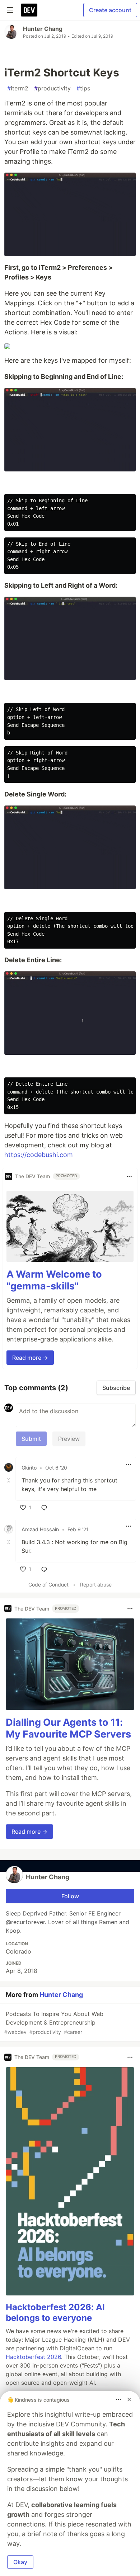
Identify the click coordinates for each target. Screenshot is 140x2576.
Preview (69, 1439)
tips (83, 88)
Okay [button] (20, 2562)
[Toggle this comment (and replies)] (9, 1480)
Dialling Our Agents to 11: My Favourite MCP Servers (68, 1728)
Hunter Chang (43, 29)
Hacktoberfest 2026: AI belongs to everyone (55, 2312)
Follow (70, 1896)
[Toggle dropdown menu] (129, 1176)
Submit (31, 1439)
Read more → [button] (30, 1358)
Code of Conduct (48, 1585)
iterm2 (18, 88)
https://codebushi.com (39, 1155)
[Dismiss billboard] (129, 2399)
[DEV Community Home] (29, 10)
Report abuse (96, 1585)
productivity (52, 88)
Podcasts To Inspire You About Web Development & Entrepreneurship (54, 2023)
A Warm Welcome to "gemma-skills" (54, 1280)
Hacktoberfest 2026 (33, 2357)
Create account (110, 10)
